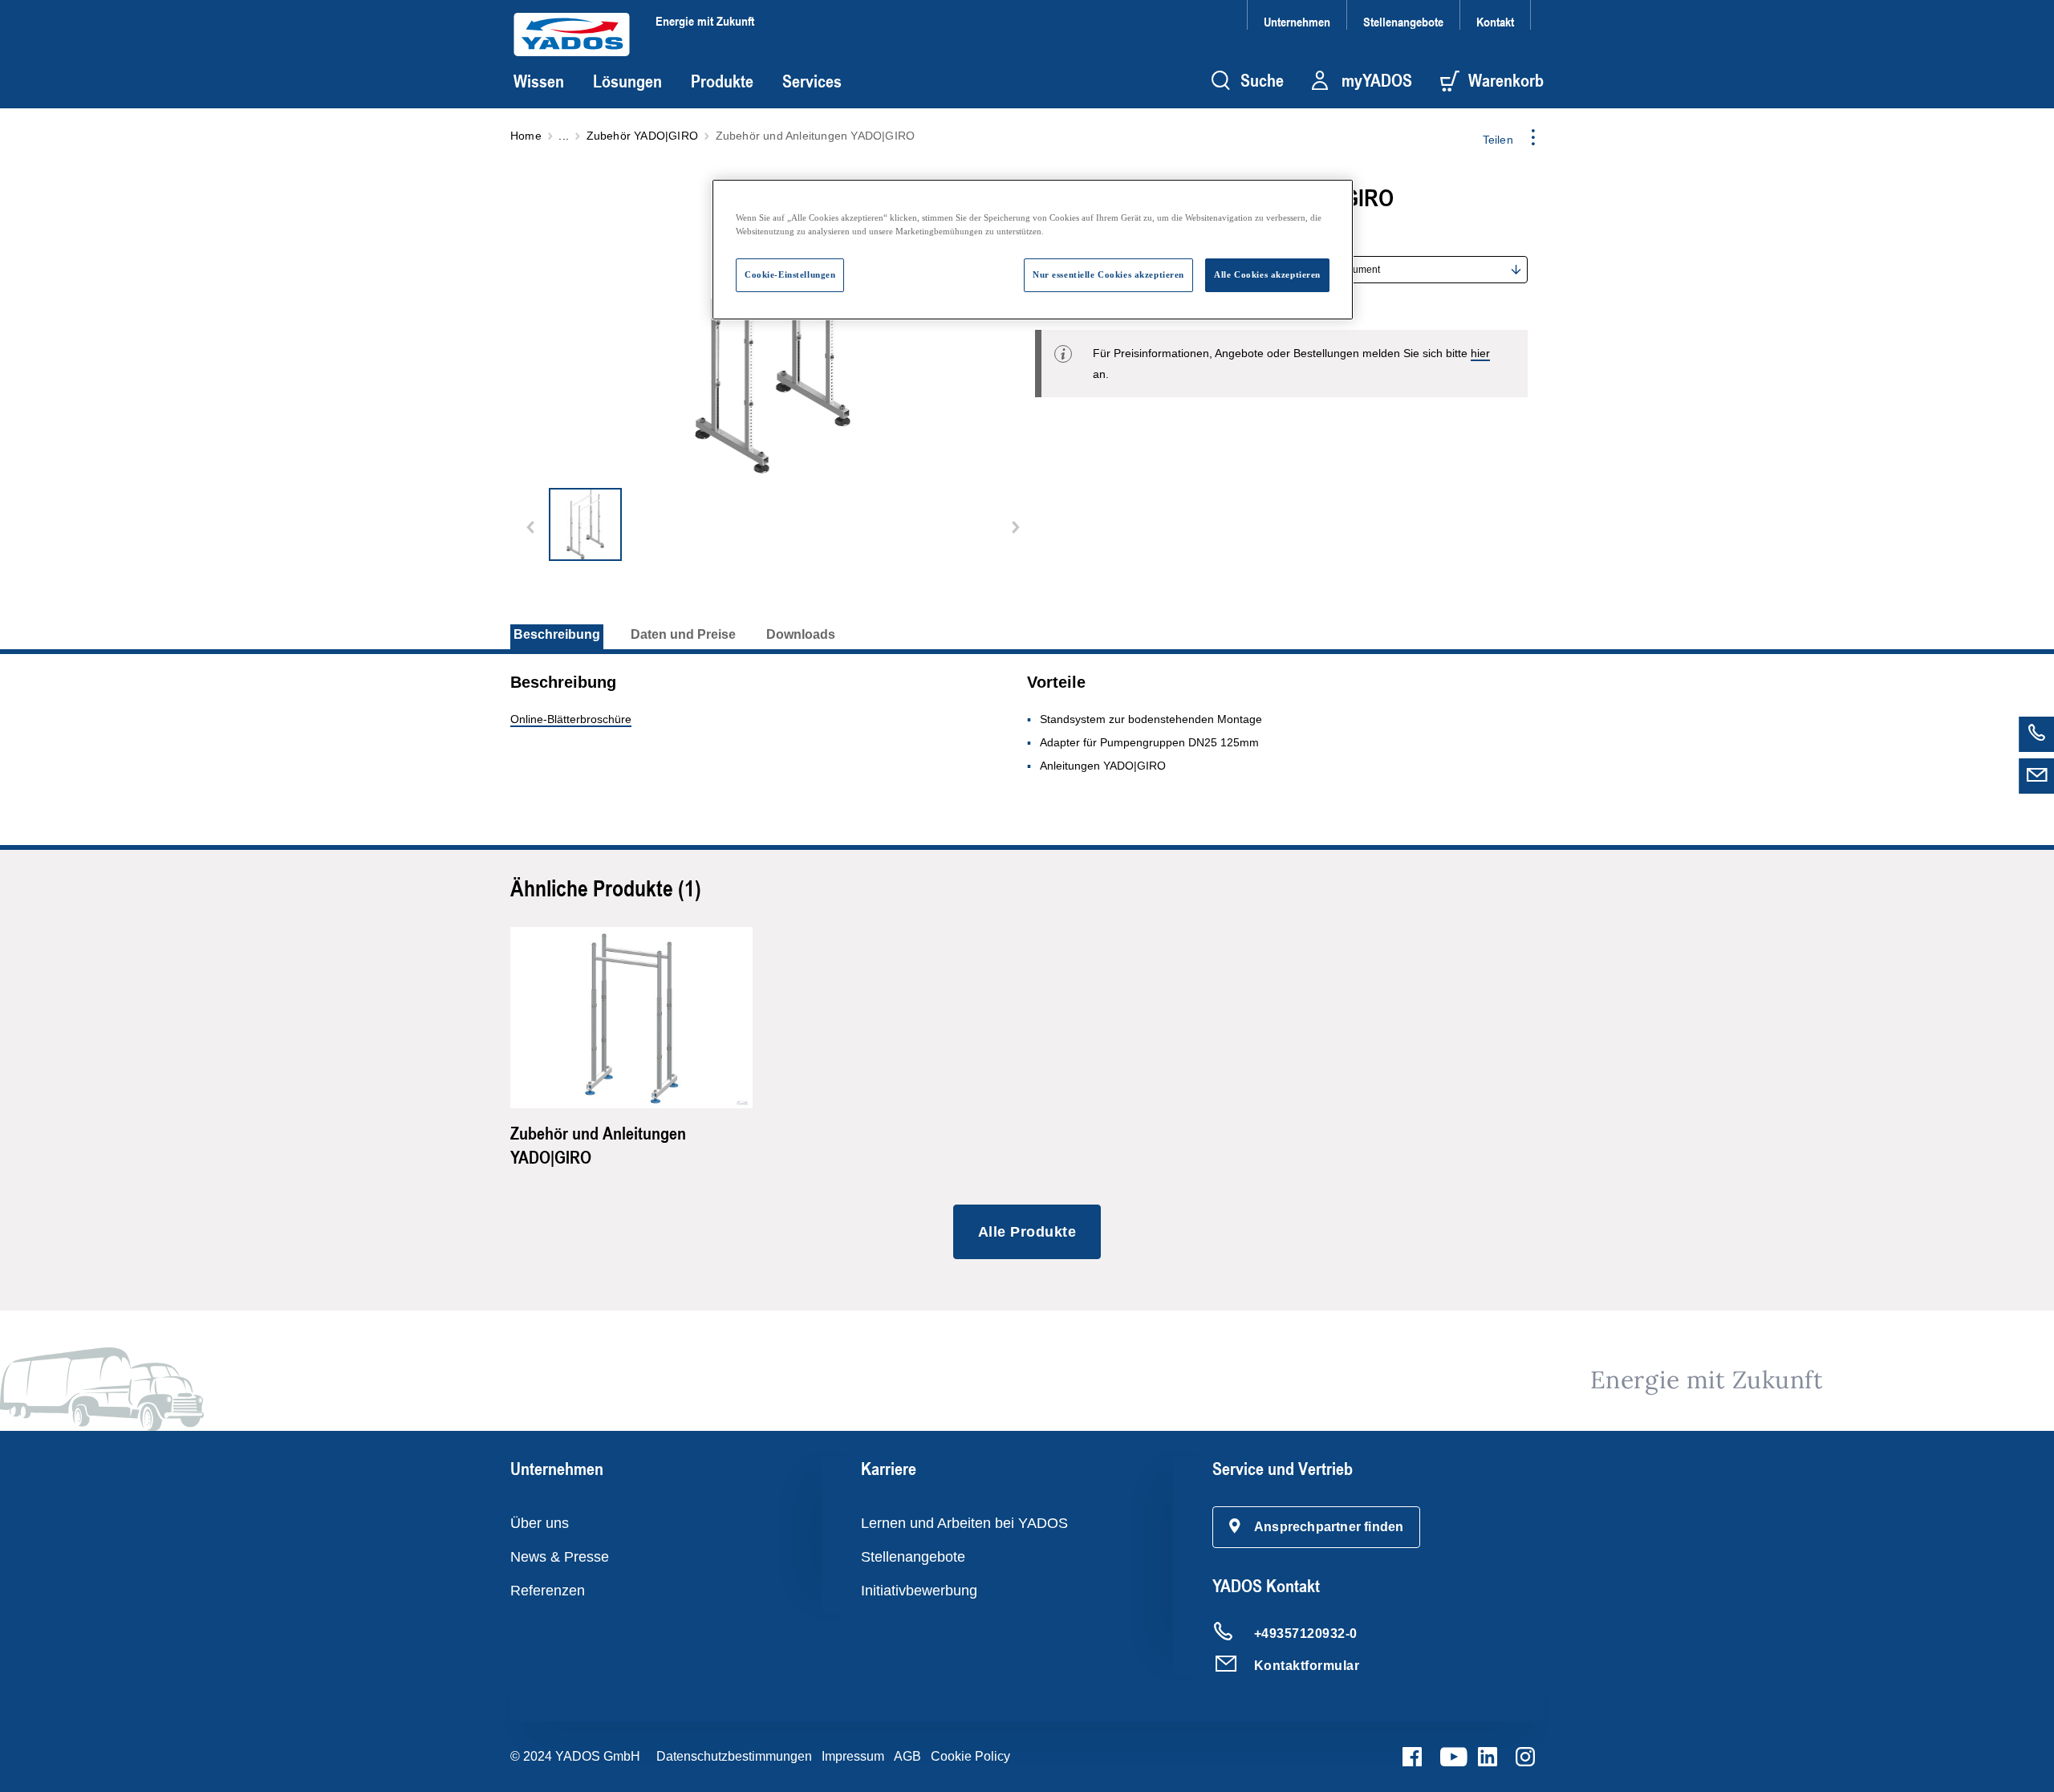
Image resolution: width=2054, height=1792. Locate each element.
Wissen (539, 81)
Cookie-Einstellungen (790, 274)
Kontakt (1495, 21)
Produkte (722, 81)
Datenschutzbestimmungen (734, 1756)
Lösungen (627, 81)
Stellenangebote (1403, 21)
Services (812, 81)
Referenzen (548, 1591)
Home (526, 136)
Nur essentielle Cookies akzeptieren (1108, 274)
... (564, 136)
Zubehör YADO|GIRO (642, 136)
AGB (907, 1756)
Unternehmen (1297, 21)
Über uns (540, 1523)
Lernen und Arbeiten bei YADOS (964, 1523)
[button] (1317, 1527)
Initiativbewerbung (919, 1591)
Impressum (853, 1756)
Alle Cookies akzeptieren (1267, 274)
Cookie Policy (970, 1756)
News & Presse (560, 1557)
